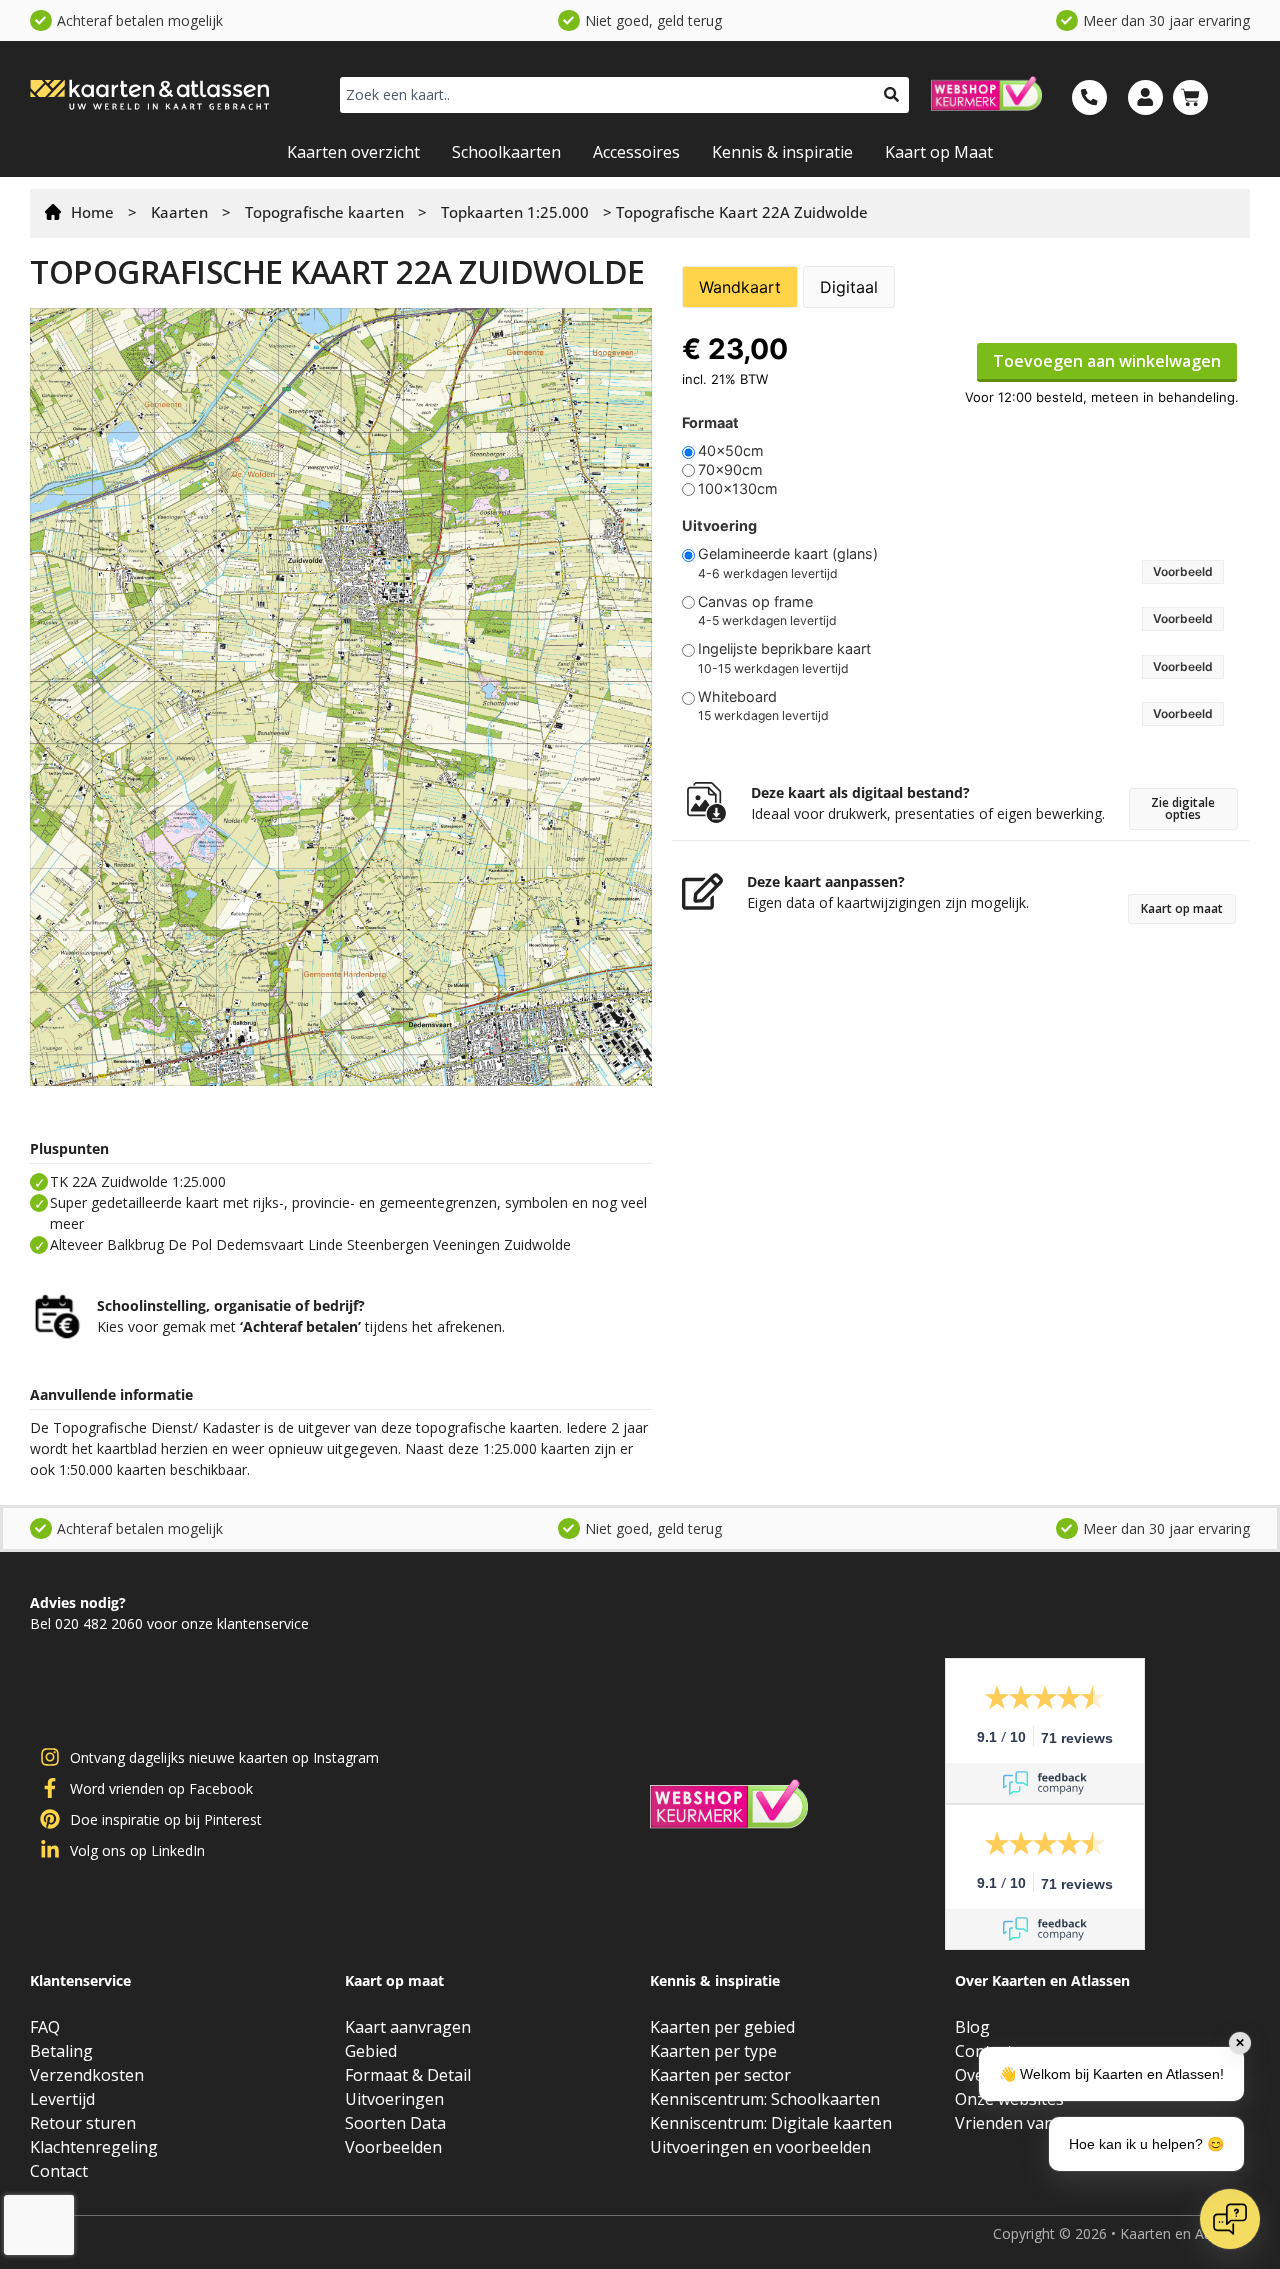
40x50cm (731, 451)
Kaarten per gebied (722, 2027)
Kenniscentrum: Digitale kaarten (771, 2123)
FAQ (45, 2027)
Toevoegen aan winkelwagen (1107, 361)
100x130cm (738, 489)
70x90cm (730, 470)
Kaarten (179, 212)
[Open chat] (1230, 2219)
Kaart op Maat (939, 152)
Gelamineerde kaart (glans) (788, 554)
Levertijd (62, 2099)
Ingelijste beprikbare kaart (784, 649)
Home (92, 212)
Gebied (371, 2051)
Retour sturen (83, 2123)
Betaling (61, 2051)
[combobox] (607, 95)
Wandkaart (740, 287)
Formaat (710, 423)
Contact (59, 2171)
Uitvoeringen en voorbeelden (760, 2147)
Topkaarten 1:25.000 (515, 212)
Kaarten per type (713, 2051)
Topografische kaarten (324, 212)
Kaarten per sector (720, 2075)
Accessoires (636, 152)
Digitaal (849, 287)
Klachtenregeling (94, 2147)
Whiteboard (737, 697)
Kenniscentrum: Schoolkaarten (765, 2099)
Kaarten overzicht (353, 152)
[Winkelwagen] (1190, 97)
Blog (972, 2027)
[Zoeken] (891, 95)
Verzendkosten (87, 2075)
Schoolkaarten (506, 152)
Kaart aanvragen (408, 2027)
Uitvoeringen (394, 2099)
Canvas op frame (755, 602)
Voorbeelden (393, 2147)
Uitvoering (719, 526)
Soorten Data (395, 2123)
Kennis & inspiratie (782, 152)
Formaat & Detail (408, 2075)
